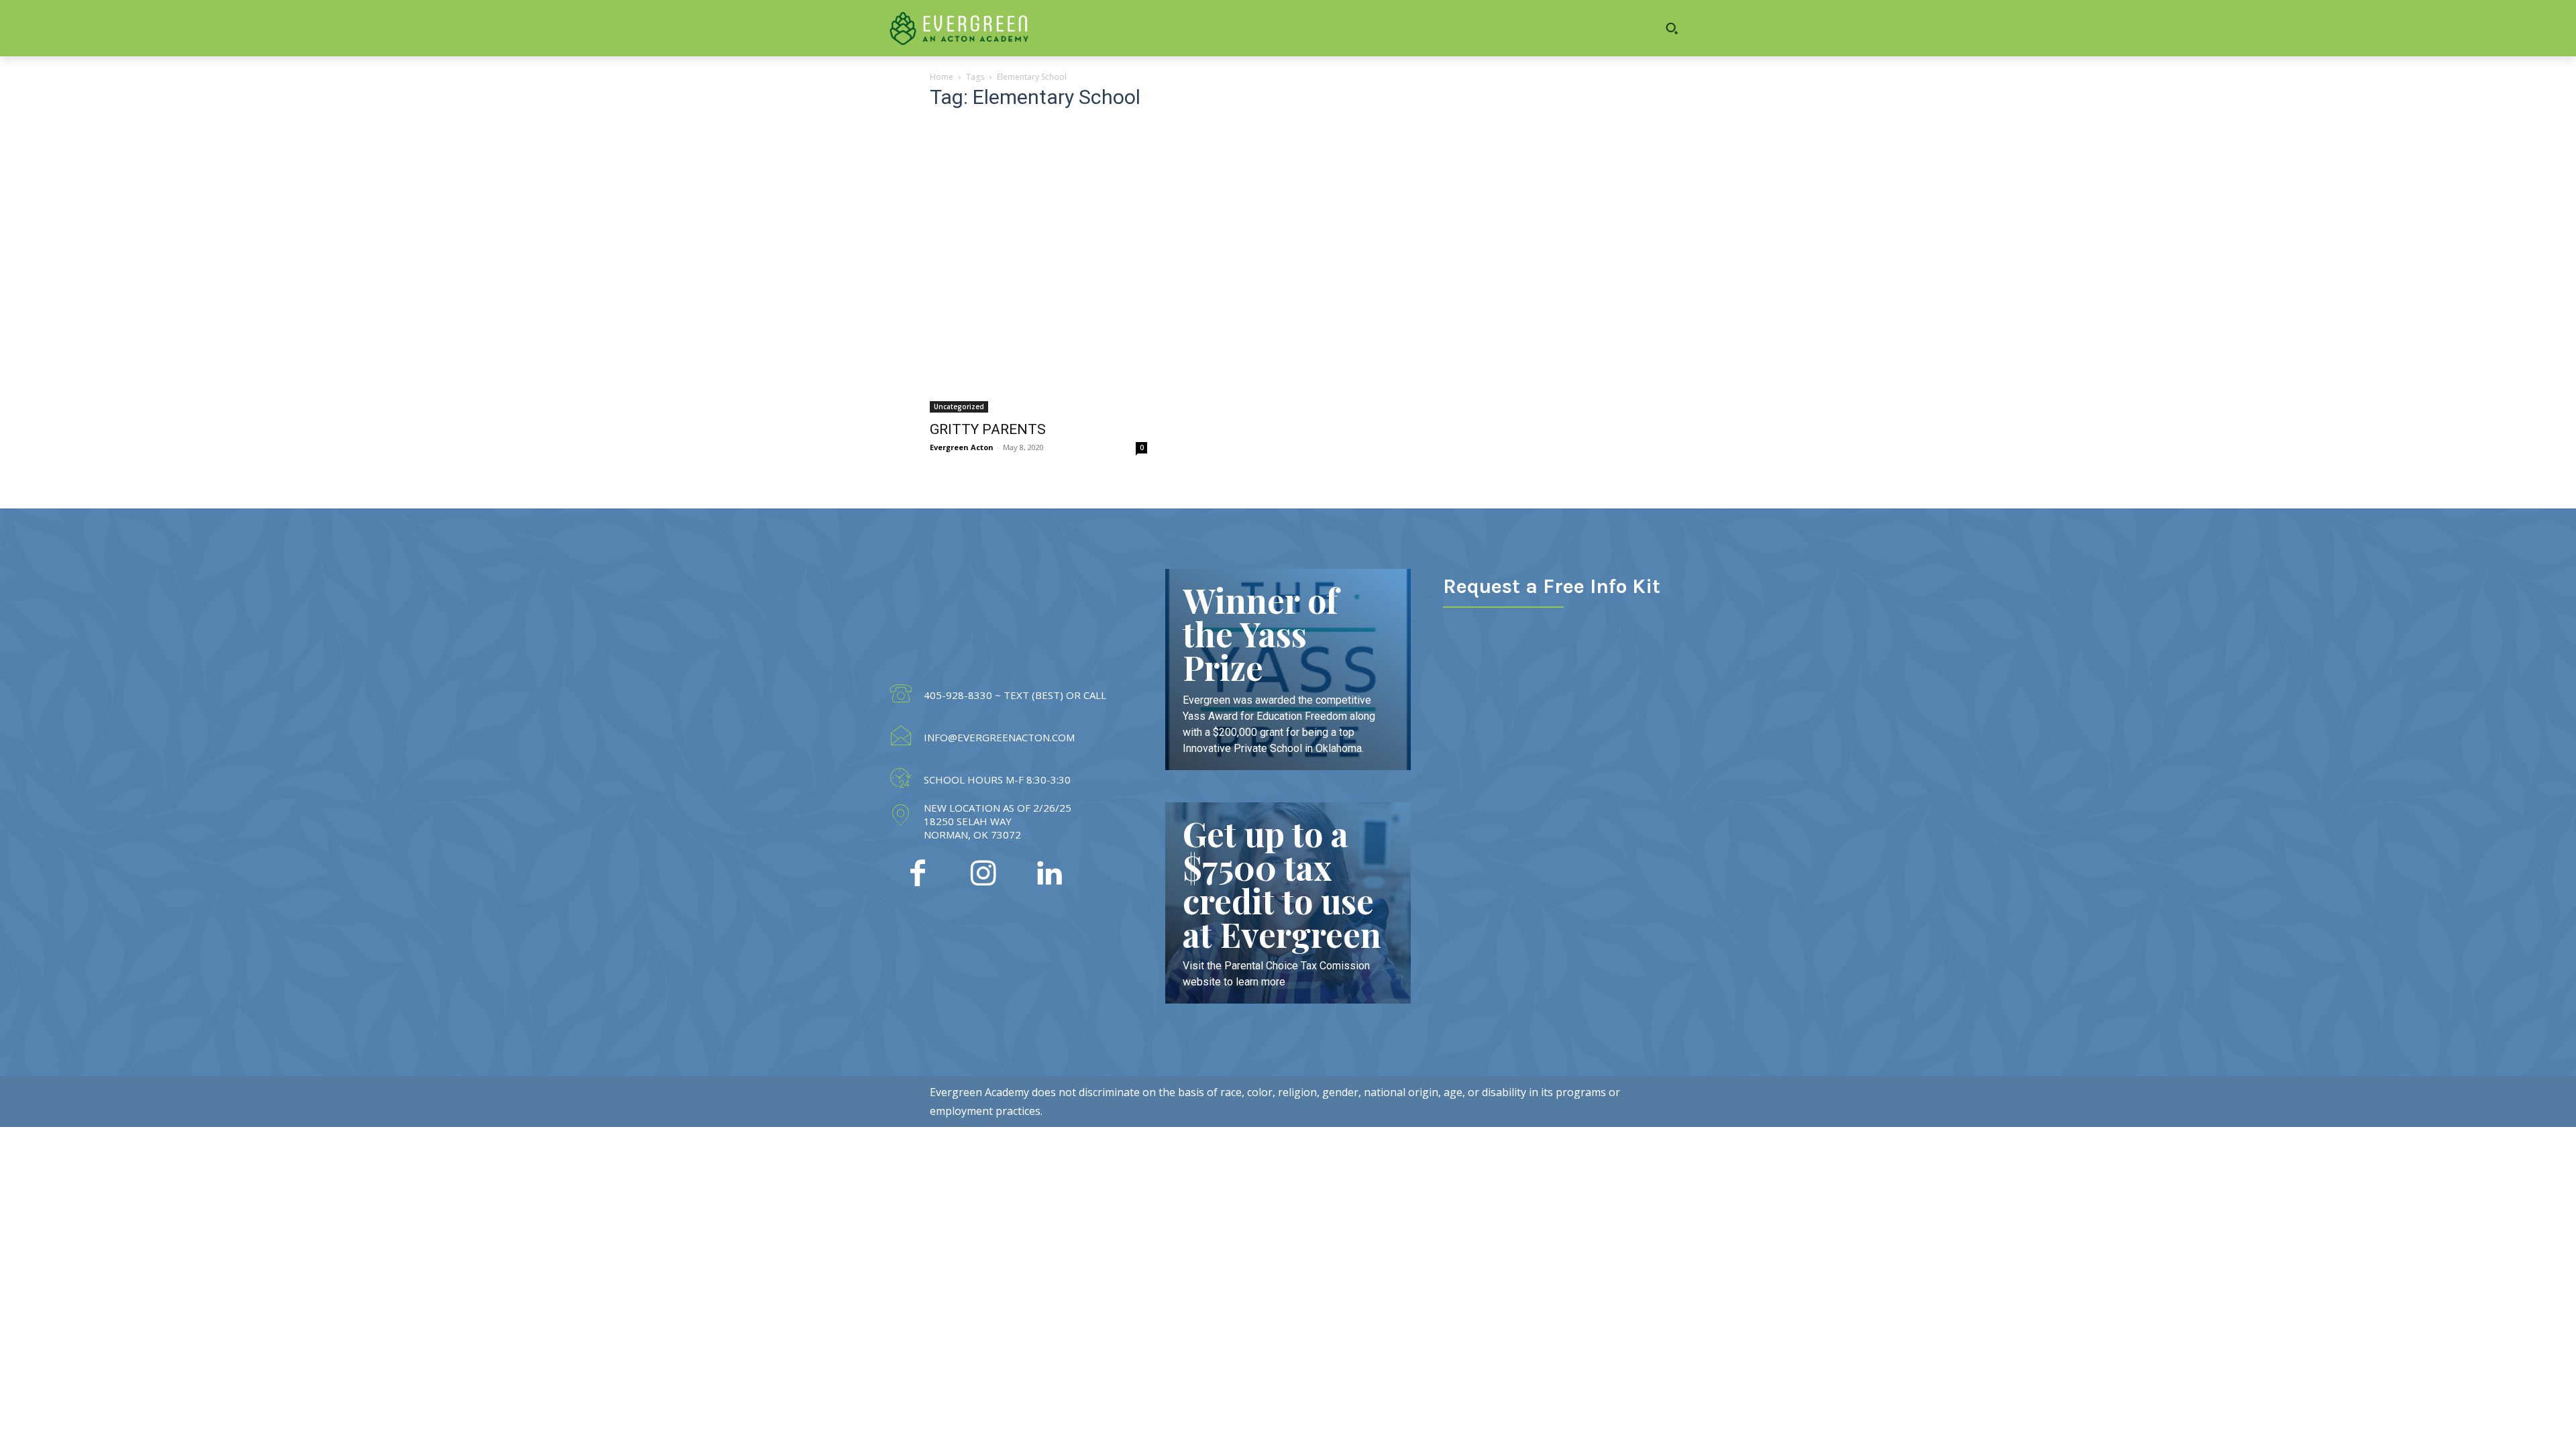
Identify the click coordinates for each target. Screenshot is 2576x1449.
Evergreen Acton (962, 447)
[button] (1617, 28)
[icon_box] (997, 696)
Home (942, 77)
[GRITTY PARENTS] (1038, 268)
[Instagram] (983, 875)
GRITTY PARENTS (988, 429)
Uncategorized (959, 407)
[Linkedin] (1049, 875)
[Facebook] (918, 875)
